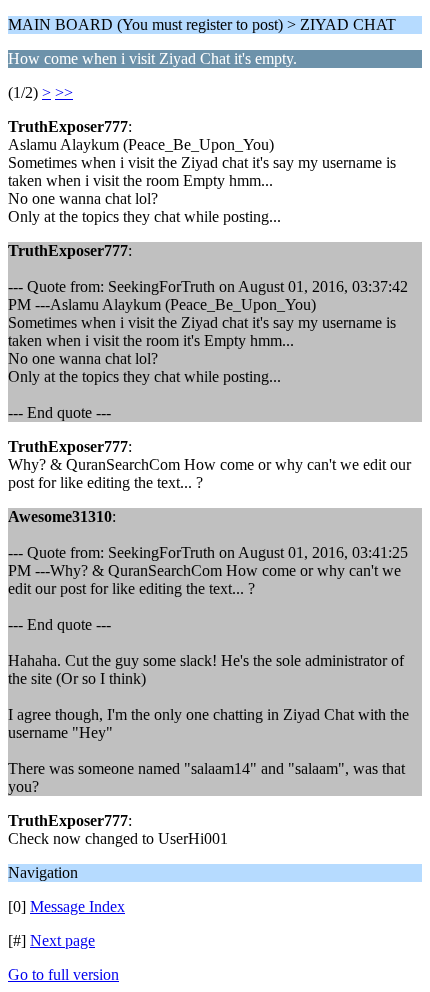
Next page (62, 940)
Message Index (77, 906)
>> (64, 92)
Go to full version (63, 974)
